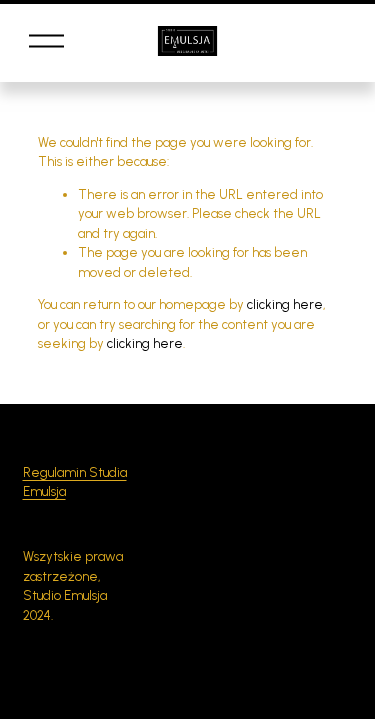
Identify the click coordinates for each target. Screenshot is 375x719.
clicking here (285, 304)
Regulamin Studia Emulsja (75, 482)
